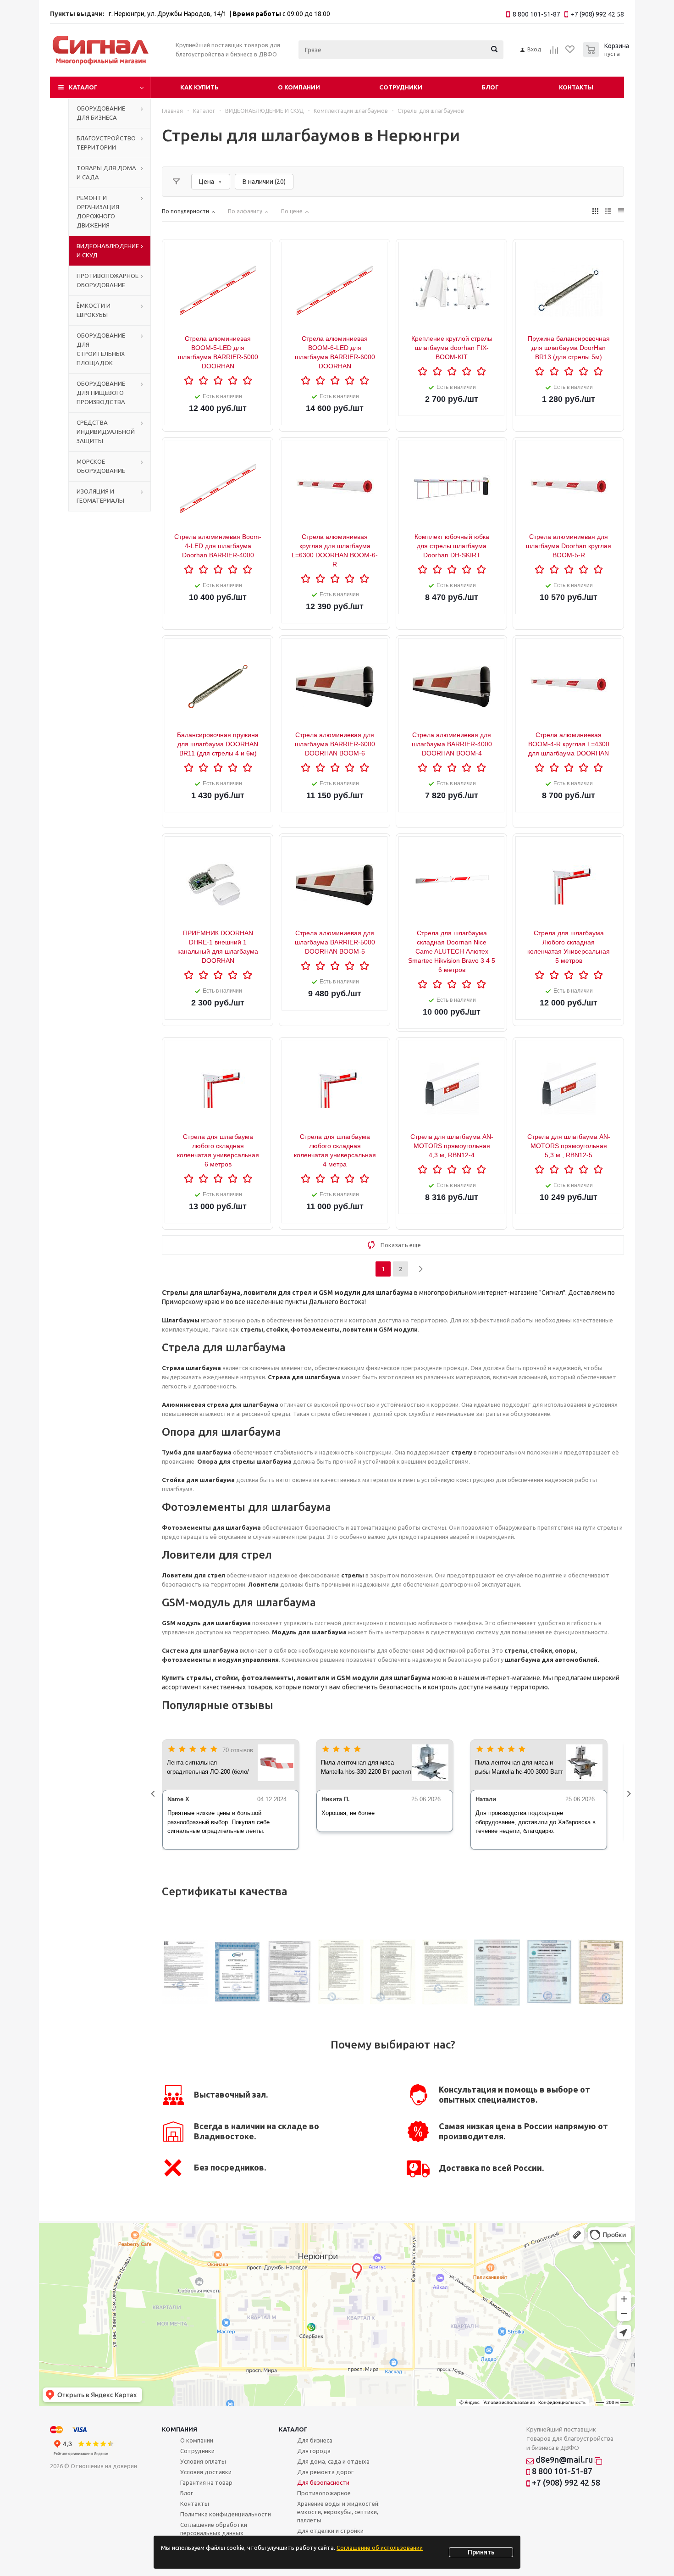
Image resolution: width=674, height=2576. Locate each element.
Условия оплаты (203, 2461)
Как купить (199, 87)
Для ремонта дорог (325, 2472)
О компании (299, 87)
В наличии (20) (264, 182)
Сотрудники (401, 87)
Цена (207, 182)
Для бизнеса (315, 2440)
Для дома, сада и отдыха (333, 2461)
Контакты (576, 87)
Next (631, 1795)
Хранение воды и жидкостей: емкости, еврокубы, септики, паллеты (338, 2512)
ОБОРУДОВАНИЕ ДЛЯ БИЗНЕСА (101, 113)
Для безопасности (323, 2482)
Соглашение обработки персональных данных (214, 2529)
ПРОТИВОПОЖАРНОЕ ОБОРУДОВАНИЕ (108, 280)
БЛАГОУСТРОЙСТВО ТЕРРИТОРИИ (106, 143)
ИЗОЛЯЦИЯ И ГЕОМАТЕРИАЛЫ (100, 496)
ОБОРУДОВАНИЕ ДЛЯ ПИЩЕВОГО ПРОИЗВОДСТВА (101, 393)
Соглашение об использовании (380, 2548)
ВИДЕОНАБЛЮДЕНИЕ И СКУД (108, 250)
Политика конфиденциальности (226, 2514)
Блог (490, 87)
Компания (180, 2429)
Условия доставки (206, 2472)
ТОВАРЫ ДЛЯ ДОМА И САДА (106, 172)
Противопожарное (324, 2493)
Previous (155, 1795)
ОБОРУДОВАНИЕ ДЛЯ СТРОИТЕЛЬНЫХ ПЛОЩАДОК (101, 349)
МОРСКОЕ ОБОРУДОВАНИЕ (101, 466)
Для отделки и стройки (330, 2531)
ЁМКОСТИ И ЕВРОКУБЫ (94, 310)
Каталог (83, 87)
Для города (314, 2451)
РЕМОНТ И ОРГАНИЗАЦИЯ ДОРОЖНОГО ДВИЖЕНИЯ (98, 211)
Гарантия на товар (206, 2482)
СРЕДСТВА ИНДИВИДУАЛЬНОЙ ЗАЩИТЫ (106, 432)
